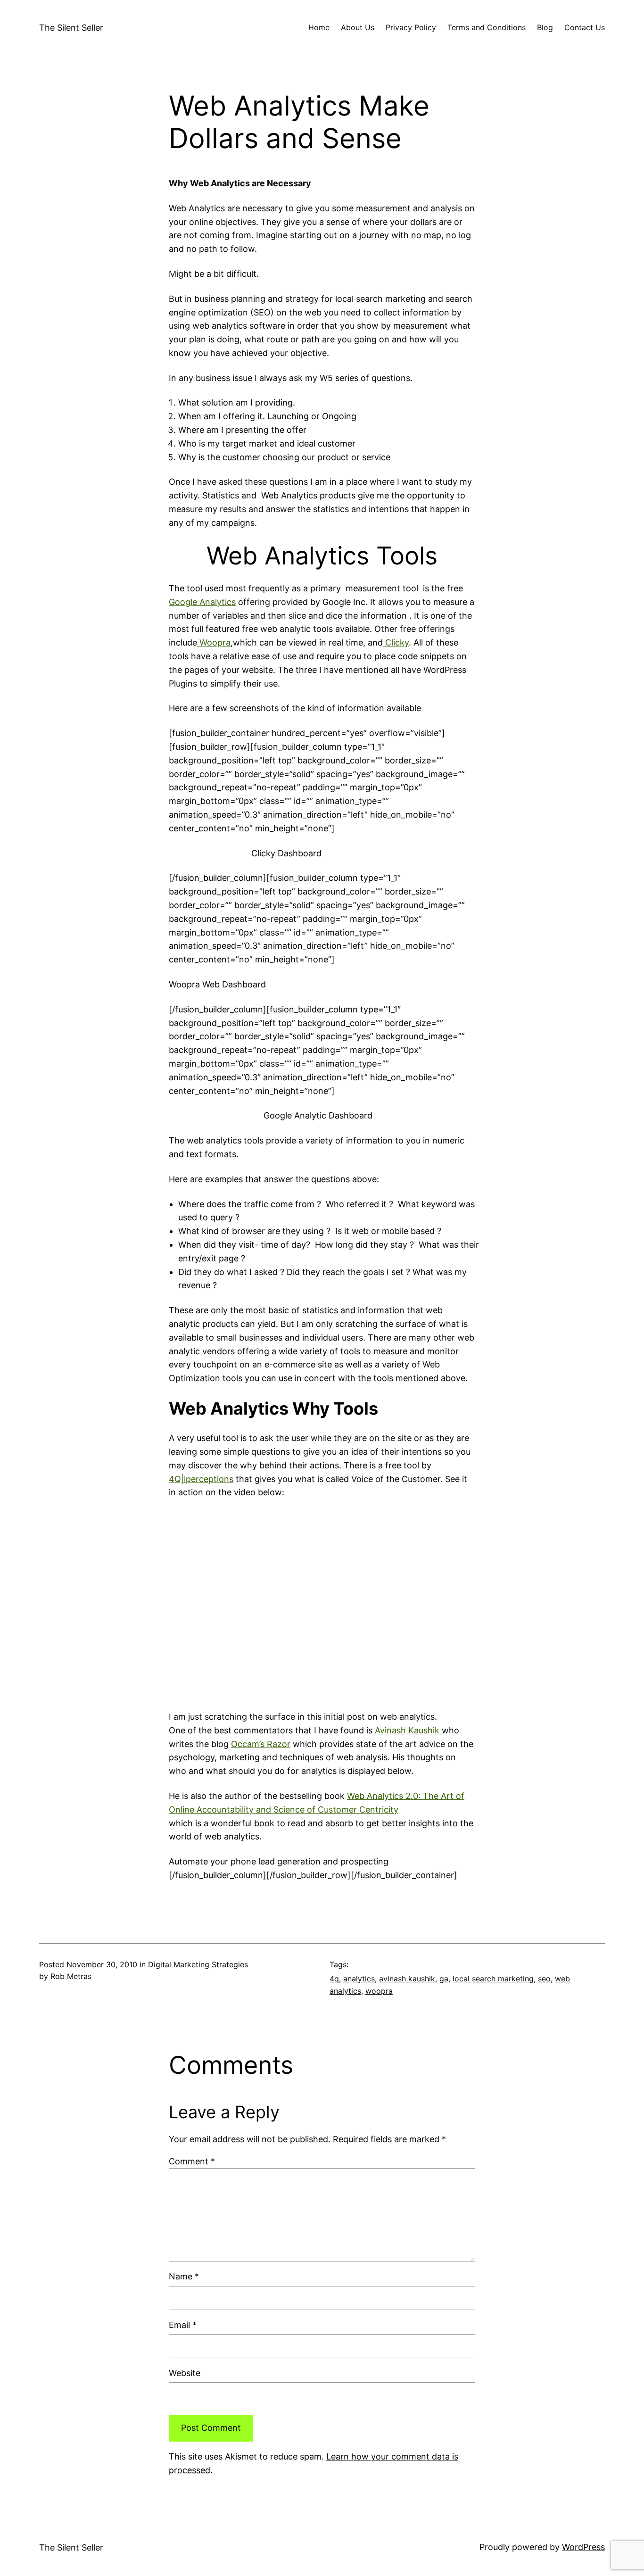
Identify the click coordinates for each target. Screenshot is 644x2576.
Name (184, 2276)
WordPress (583, 2547)
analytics (359, 1979)
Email (183, 2325)
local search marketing (493, 1979)
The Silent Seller (71, 28)
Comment (192, 2161)
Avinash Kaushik (407, 1730)
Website (185, 2373)
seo (544, 1979)
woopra (379, 1991)
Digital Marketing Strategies (198, 1964)
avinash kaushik (407, 1979)
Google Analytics (202, 602)
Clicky (396, 642)
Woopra (214, 642)
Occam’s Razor (261, 1744)
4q (334, 1979)
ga (444, 1979)
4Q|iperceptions (201, 1479)
